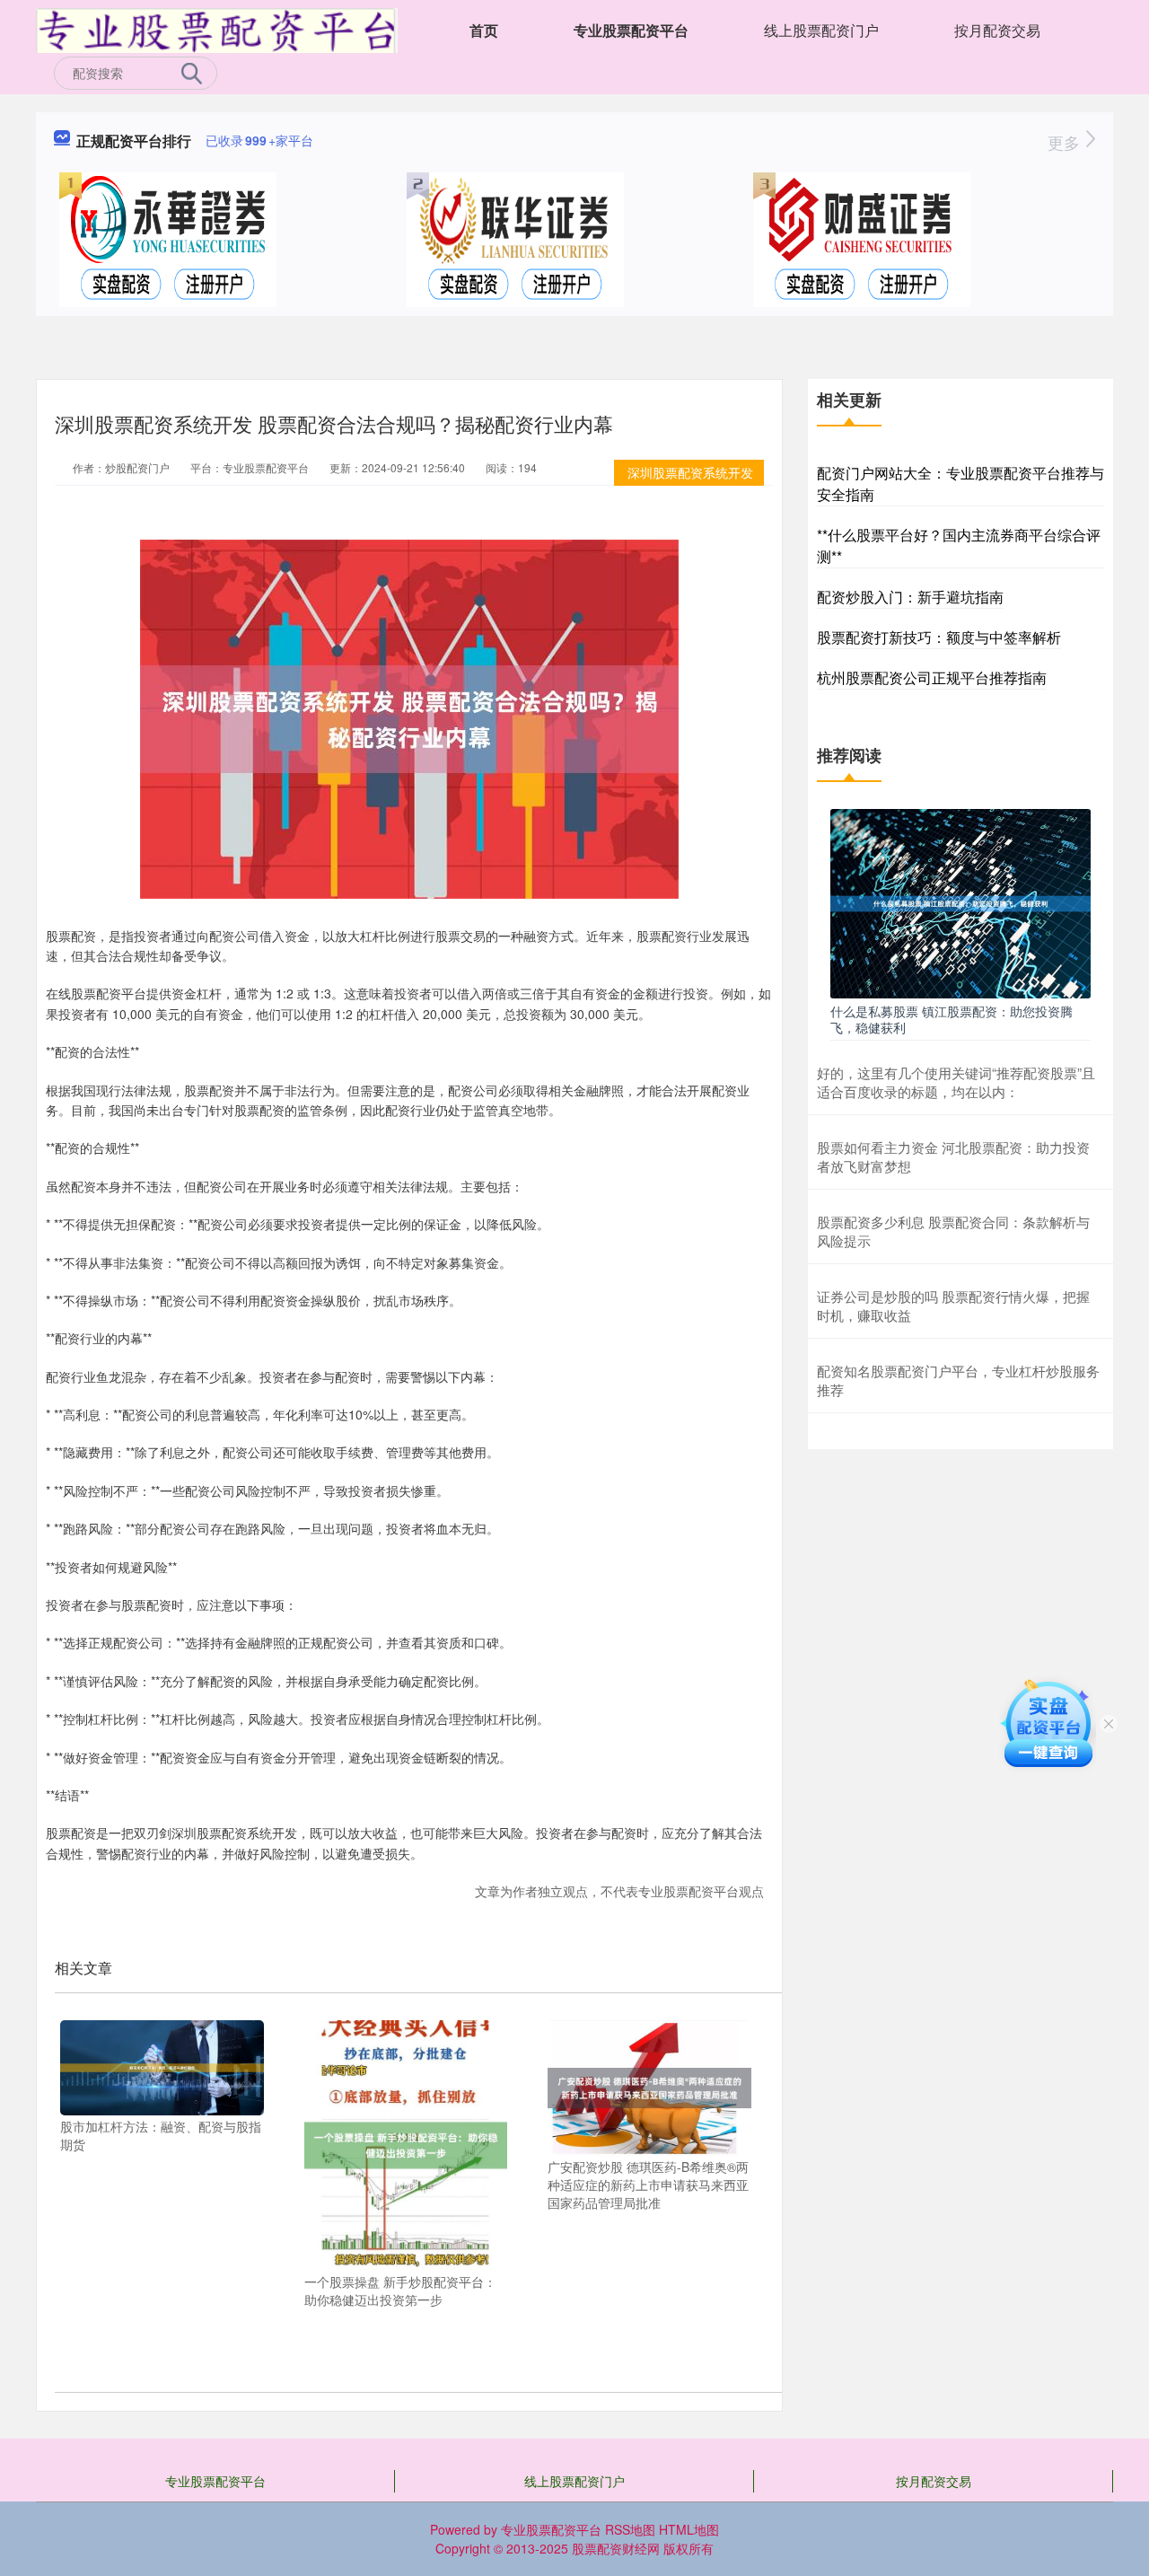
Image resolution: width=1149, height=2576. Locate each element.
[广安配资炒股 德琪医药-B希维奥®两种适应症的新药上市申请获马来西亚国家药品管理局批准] (649, 2086)
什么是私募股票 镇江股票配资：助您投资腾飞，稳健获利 (952, 1019)
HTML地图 (689, 2529)
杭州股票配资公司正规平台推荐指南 (932, 677)
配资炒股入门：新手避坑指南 (910, 597)
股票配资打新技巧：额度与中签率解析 (939, 637)
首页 (484, 30)
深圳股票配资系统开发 (690, 472)
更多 (1066, 142)
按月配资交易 (997, 30)
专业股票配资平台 (631, 30)
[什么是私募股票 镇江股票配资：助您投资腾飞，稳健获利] (960, 901)
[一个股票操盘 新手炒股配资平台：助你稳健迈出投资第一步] (406, 2143)
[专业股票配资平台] (217, 29)
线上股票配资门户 (821, 30)
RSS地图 (630, 2529)
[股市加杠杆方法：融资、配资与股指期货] (162, 2066)
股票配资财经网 (616, 2548)
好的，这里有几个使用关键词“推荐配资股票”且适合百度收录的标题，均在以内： (956, 1082)
